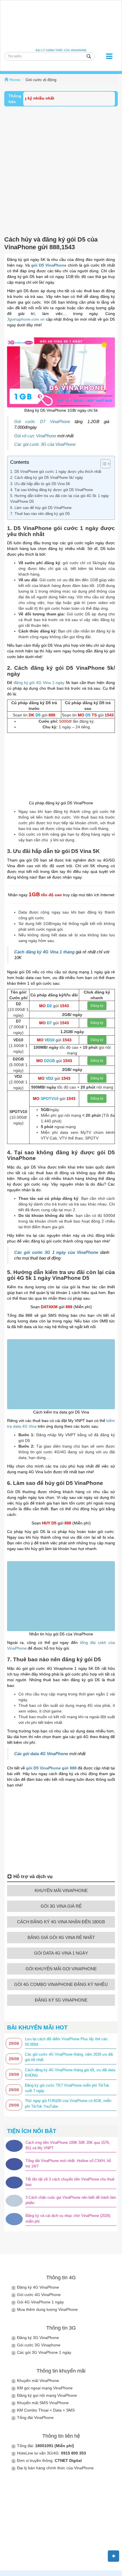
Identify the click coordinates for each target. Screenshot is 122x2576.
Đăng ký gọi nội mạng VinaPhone (47, 2395)
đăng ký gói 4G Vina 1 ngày (39, 683)
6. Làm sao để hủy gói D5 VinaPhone (41, 508)
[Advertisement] (61, 170)
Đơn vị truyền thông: (49, 2460)
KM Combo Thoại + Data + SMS (46, 2410)
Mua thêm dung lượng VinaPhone (47, 2309)
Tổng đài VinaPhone (35, 2418)
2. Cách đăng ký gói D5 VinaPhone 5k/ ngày (47, 478)
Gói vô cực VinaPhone (35, 436)
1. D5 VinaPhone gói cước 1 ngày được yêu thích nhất (56, 472)
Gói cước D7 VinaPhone (42, 422)
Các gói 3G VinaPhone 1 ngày (44, 2352)
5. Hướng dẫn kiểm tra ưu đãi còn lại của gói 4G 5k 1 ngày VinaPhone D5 (60, 499)
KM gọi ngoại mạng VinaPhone (45, 2388)
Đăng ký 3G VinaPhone (38, 2338)
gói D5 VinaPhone (49, 265)
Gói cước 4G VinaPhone (39, 2295)
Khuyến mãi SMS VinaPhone (43, 2403)
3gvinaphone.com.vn (26, 319)
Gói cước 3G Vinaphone (39, 2345)
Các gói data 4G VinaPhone (41, 1754)
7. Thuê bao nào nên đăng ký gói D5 (40, 514)
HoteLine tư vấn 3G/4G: (51, 2453)
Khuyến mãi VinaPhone (38, 2381)
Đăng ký (97, 1006)
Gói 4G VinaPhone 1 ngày (40, 2302)
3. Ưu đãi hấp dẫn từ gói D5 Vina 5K (40, 484)
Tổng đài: (46, 2446)
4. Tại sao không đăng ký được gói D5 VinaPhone (51, 490)
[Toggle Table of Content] (103, 464)
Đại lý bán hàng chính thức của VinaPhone (55, 2468)
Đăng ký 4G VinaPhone (38, 2287)
